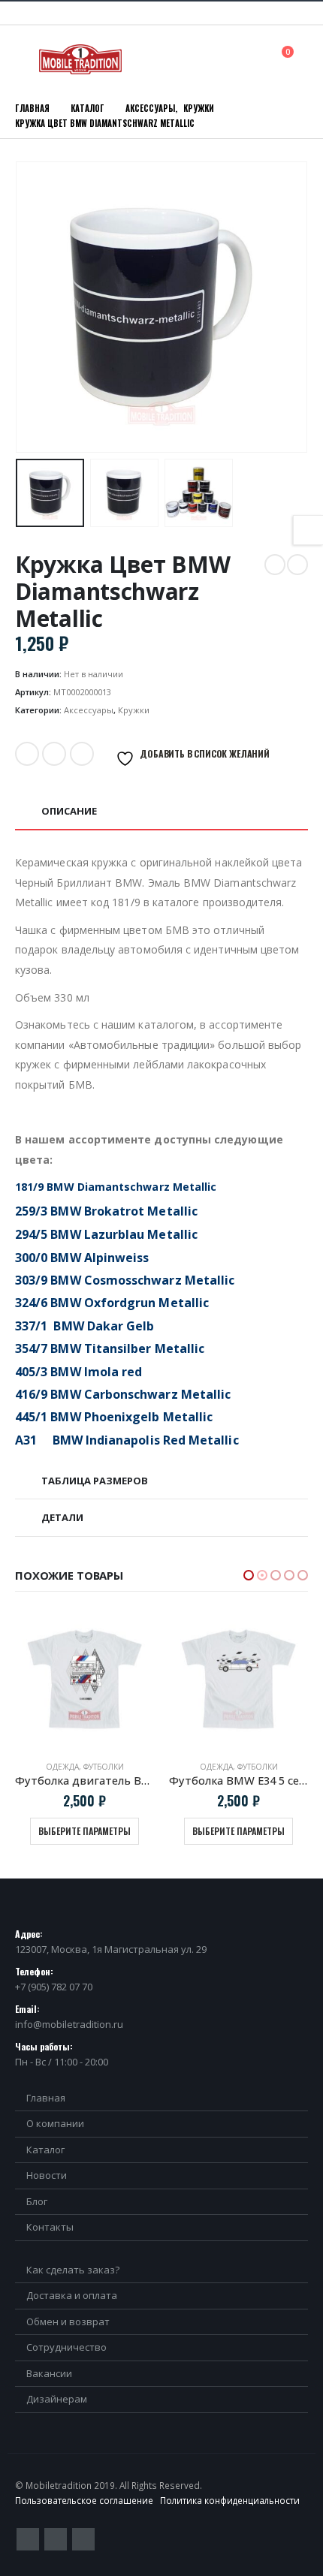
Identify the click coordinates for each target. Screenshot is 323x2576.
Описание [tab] (69, 811)
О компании (55, 2123)
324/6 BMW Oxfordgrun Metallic (112, 1303)
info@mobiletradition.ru (69, 2024)
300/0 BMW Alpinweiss (82, 1258)
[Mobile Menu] (26, 59)
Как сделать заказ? (73, 2270)
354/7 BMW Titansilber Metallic (110, 1348)
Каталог (45, 2150)
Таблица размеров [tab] (95, 1481)
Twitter (27, 754)
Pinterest (56, 2539)
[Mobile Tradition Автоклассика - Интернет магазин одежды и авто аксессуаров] (80, 59)
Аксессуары (89, 710)
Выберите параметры (85, 1831)
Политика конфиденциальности (230, 2500)
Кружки (134, 710)
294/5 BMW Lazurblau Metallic (106, 1234)
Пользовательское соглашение (84, 2500)
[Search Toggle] (254, 59)
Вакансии (49, 2373)
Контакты (50, 2227)
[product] (85, 1679)
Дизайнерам (57, 2399)
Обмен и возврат (68, 2321)
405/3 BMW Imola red (78, 1372)
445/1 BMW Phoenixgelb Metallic (114, 1417)
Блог (37, 2201)
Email (54, 754)
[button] (249, 1575)
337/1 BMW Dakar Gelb (85, 1326)
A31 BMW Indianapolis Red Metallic (127, 1440)
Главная (46, 2098)
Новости (47, 2175)
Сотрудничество (66, 2347)
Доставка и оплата (72, 2295)
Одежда (62, 1767)
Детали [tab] (62, 1517)
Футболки (104, 1767)
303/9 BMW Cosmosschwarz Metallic (125, 1280)
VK (82, 754)
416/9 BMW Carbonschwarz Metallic (123, 1394)
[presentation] (34, 307)
